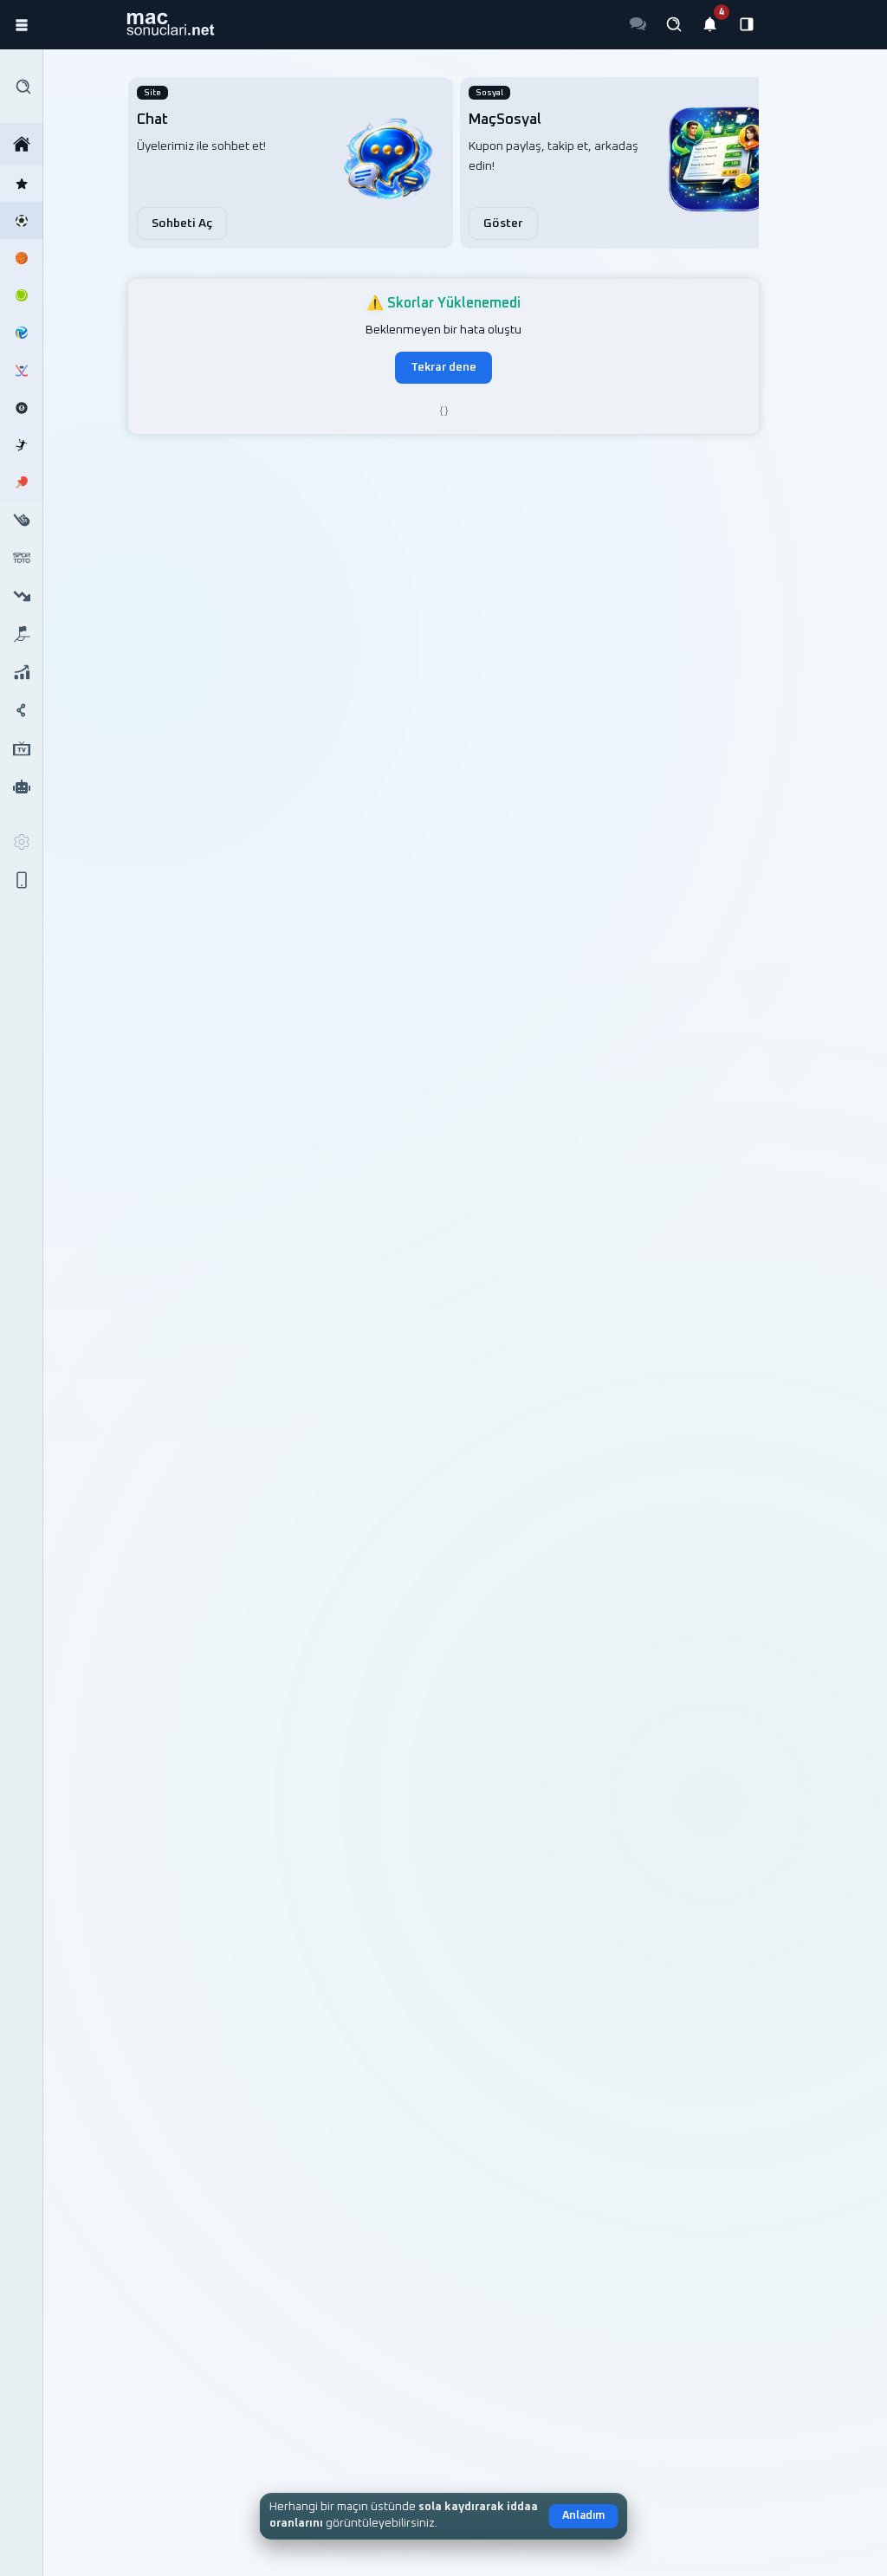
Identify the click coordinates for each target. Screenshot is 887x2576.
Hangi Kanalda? (22, 748)
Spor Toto (22, 558)
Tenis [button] (22, 296)
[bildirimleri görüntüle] (710, 24)
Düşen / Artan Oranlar (22, 596)
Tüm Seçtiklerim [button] (22, 183)
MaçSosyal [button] (22, 710)
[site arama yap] (674, 24)
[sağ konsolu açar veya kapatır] (747, 24)
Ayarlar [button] (22, 842)
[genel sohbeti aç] (638, 24)
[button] (170, 24)
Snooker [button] (22, 408)
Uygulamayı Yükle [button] (22, 880)
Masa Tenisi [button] (22, 483)
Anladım (583, 2516)
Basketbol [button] (22, 258)
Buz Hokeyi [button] (22, 370)
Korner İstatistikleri (22, 634)
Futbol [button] (22, 220)
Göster (503, 223)
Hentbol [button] (22, 445)
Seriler (22, 672)
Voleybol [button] (22, 333)
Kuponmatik (22, 786)
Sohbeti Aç (182, 223)
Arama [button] (22, 86)
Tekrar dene (443, 367)
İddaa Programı (22, 520)
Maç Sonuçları (22, 144)
